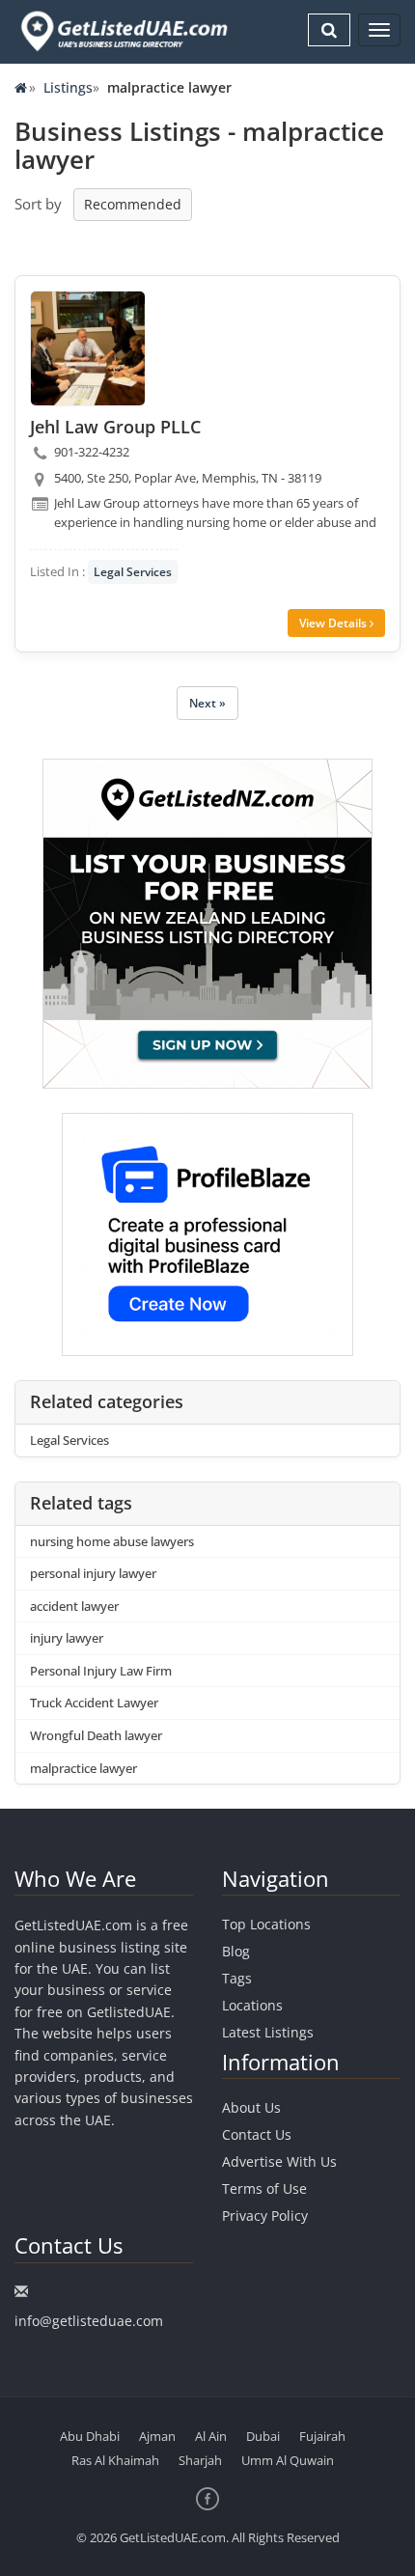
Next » (207, 703)
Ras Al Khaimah (115, 2460)
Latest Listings (268, 2032)
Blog (236, 1951)
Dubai (263, 2436)
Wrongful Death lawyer (96, 1735)
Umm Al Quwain (288, 2460)
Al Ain (211, 2436)
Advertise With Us (279, 2161)
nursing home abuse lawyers (112, 1541)
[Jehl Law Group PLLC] (88, 348)
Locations (252, 2005)
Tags (237, 1978)
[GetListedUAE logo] (123, 31)
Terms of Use (264, 2188)
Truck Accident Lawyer (94, 1703)
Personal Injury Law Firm (101, 1671)
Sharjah (200, 2460)
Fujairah (322, 2436)
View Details (334, 623)
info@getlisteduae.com (89, 2321)
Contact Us (257, 2134)
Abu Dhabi (90, 2436)
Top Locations (266, 1924)
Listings (68, 87)
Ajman (157, 2436)
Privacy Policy (265, 2216)
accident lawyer (74, 1606)
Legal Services (133, 572)
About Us (251, 2107)
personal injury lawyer (93, 1573)
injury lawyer (67, 1638)
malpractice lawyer (83, 1768)
